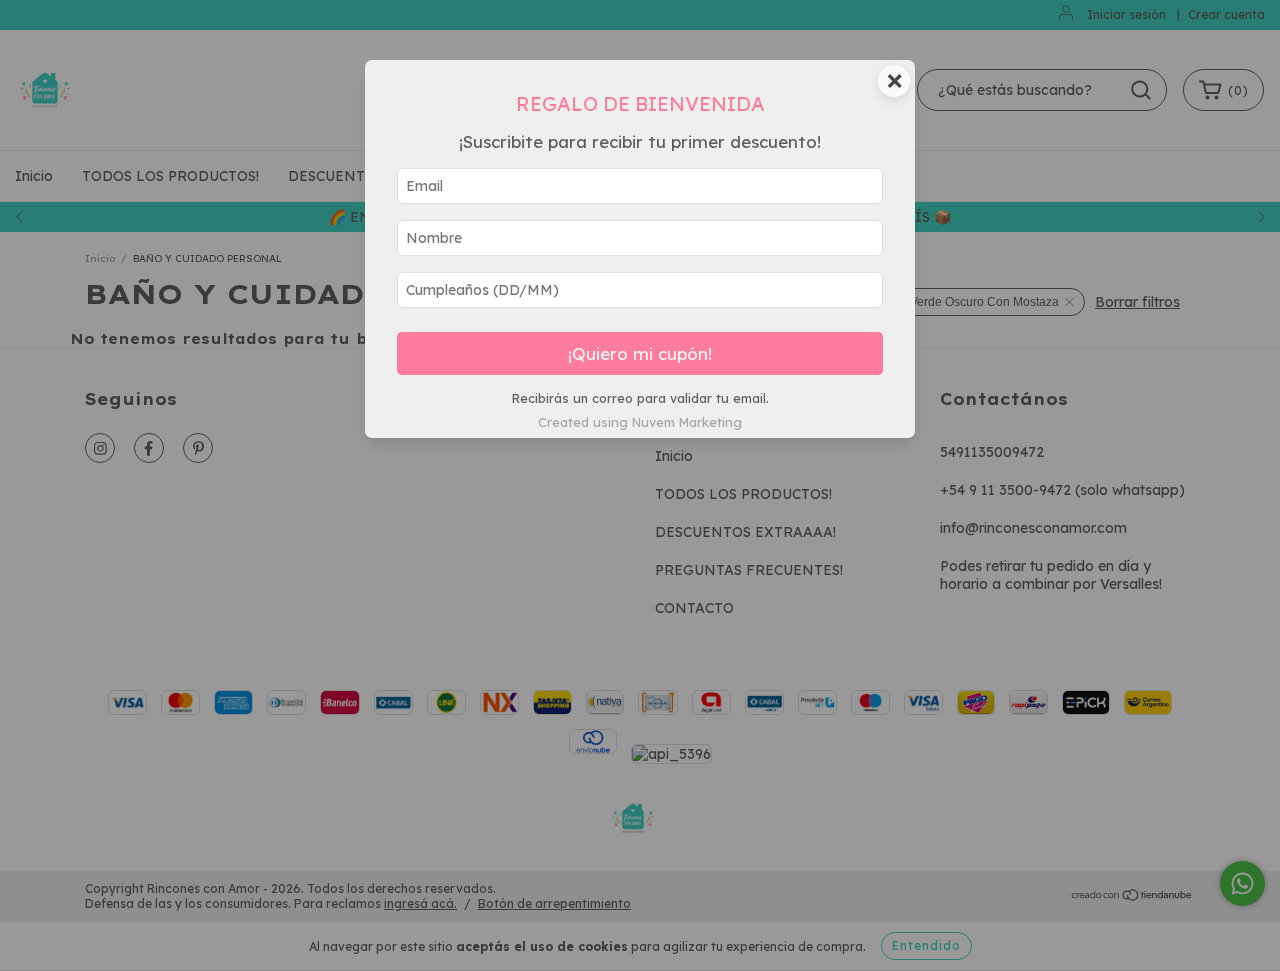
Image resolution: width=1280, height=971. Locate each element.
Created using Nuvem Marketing (640, 422)
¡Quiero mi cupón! (640, 353)
